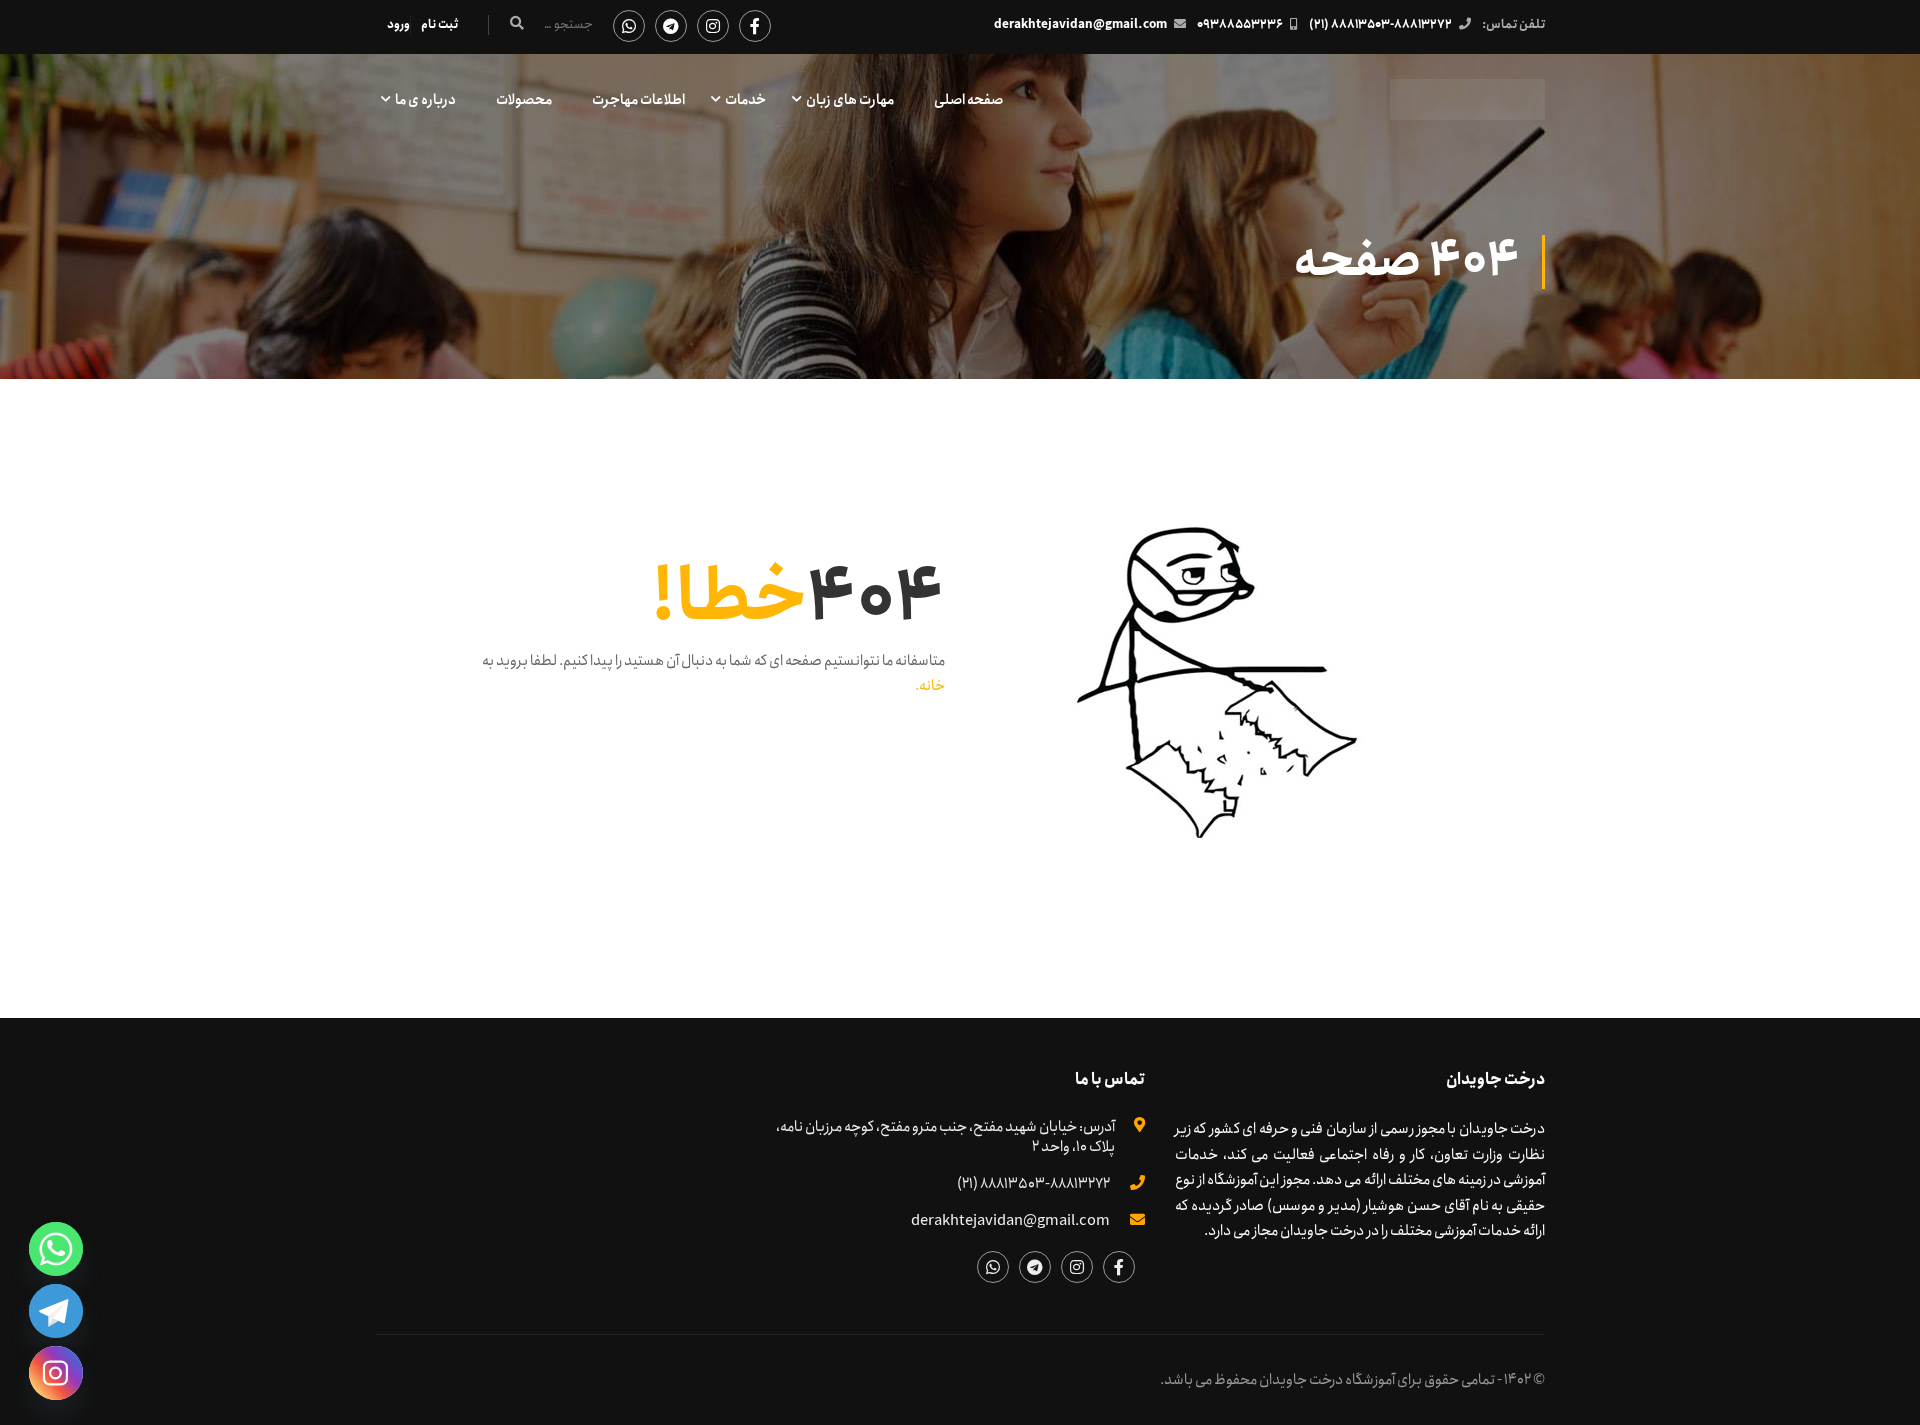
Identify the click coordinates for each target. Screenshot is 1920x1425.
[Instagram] (56, 1373)
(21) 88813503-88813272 (1380, 24)
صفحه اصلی (968, 100)
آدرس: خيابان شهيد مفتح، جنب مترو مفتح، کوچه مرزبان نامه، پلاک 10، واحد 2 (945, 1137)
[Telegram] (56, 1311)
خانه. (930, 686)
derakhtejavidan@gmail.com (1080, 24)
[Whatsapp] (56, 1249)
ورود (398, 24)
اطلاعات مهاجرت (638, 100)
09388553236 (1240, 24)
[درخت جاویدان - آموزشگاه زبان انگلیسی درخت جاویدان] (1467, 109)
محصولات (524, 100)
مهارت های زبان (850, 100)
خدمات (745, 100)
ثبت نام (439, 24)
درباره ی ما (425, 100)
